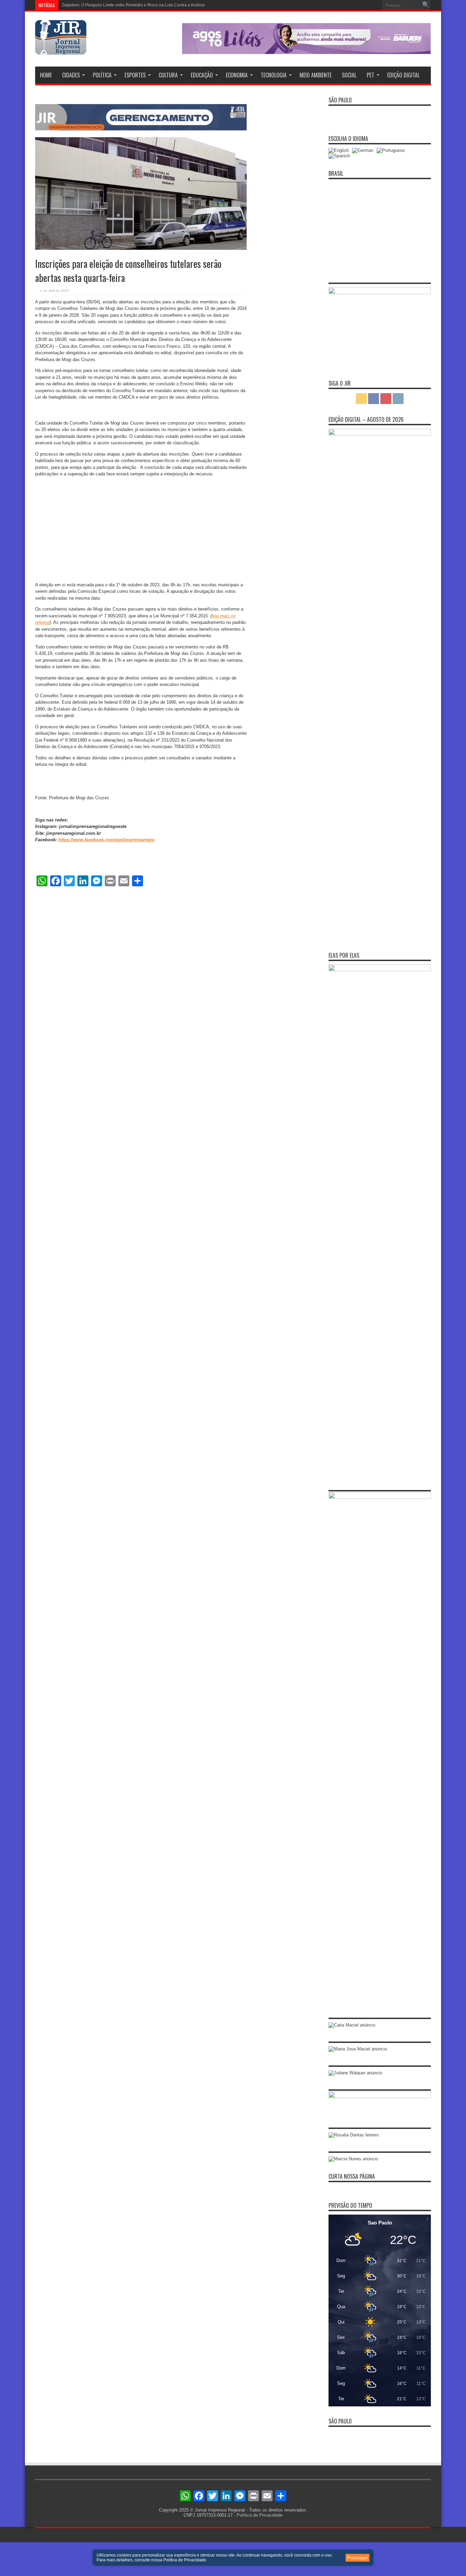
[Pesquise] (426, 5)
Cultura (168, 75)
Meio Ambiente (316, 75)
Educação (202, 75)
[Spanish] (341, 156)
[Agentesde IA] (141, 129)
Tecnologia (274, 75)
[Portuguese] (392, 150)
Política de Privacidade (260, 2515)
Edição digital (403, 75)
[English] (340, 150)
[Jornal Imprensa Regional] (61, 49)
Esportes (135, 75)
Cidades (71, 75)
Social (349, 75)
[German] (364, 150)
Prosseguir (358, 2558)
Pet (370, 75)
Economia (237, 75)
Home (46, 75)
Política (102, 75)
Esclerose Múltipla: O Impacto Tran (94, 5)
